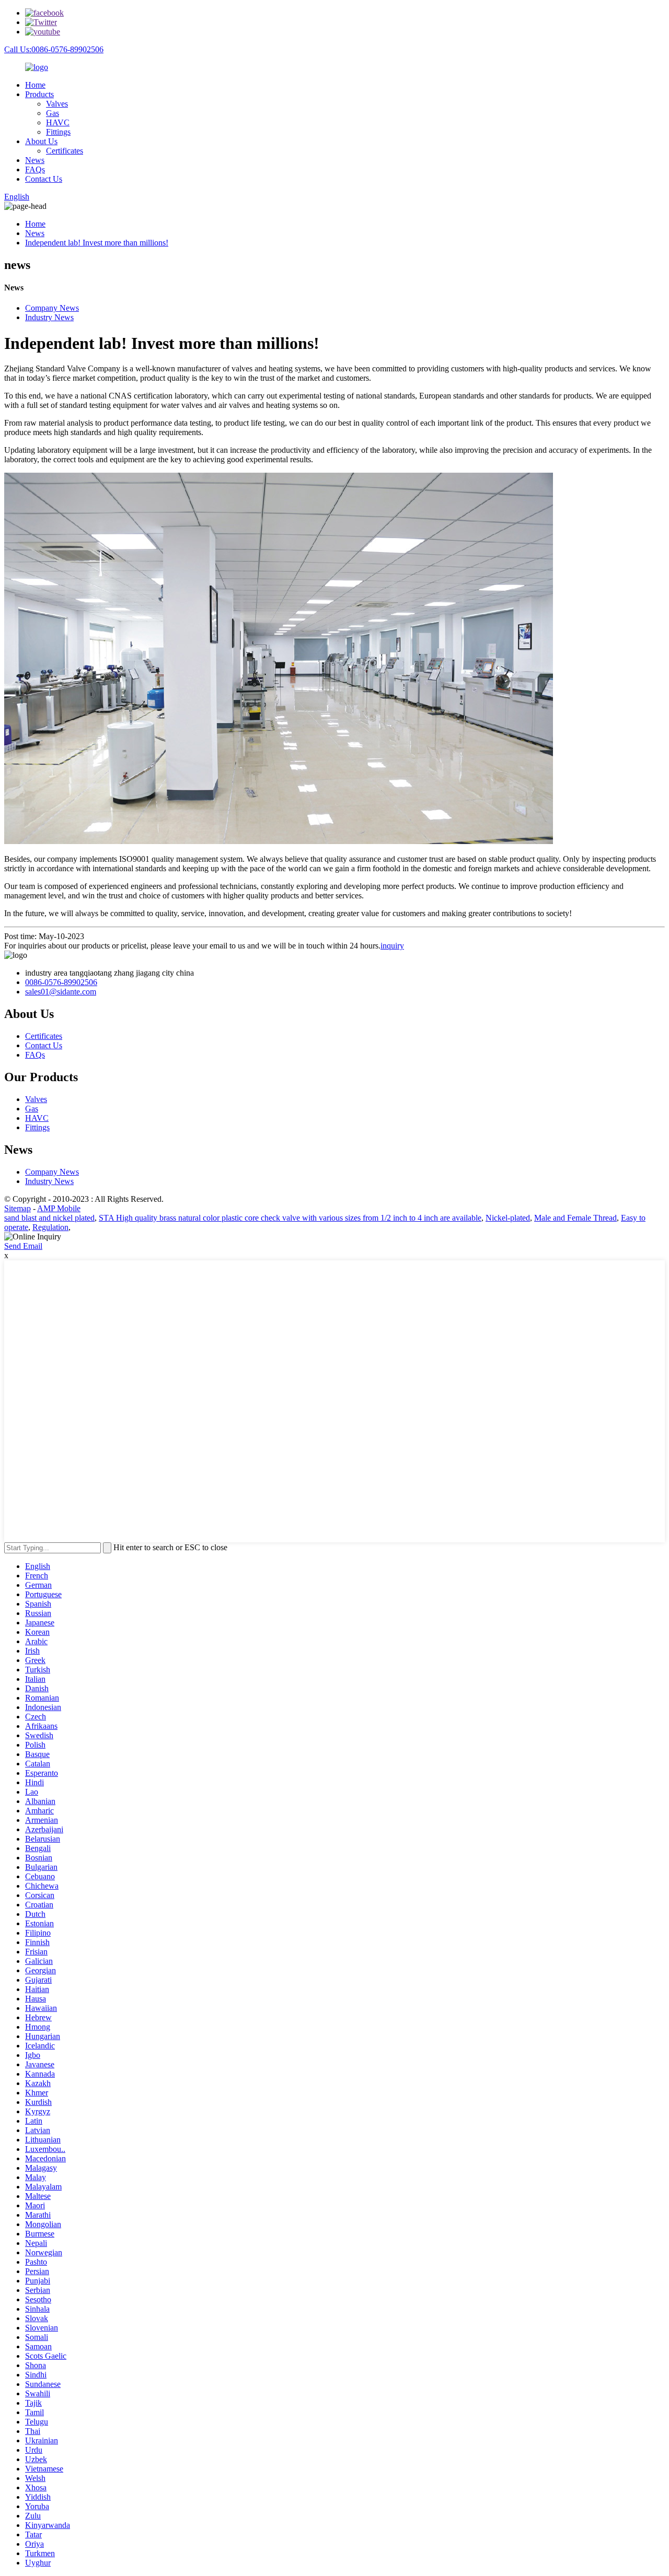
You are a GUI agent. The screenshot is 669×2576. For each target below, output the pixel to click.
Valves (57, 104)
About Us (41, 141)
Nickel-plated (508, 1218)
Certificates (65, 151)
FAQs (35, 169)
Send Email (23, 1246)
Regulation (50, 1227)
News (35, 160)
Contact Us (44, 179)
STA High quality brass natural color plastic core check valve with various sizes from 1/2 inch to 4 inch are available (290, 1218)
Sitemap (18, 1208)
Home (35, 85)
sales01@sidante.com (61, 992)
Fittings (58, 132)
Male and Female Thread (575, 1218)
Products (39, 94)
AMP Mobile (59, 1208)
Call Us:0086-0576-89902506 (54, 49)
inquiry (392, 946)
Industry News (49, 317)
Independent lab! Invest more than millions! (97, 243)
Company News (52, 308)
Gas (53, 113)
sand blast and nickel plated (49, 1218)
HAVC (58, 122)
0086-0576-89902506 (61, 982)
